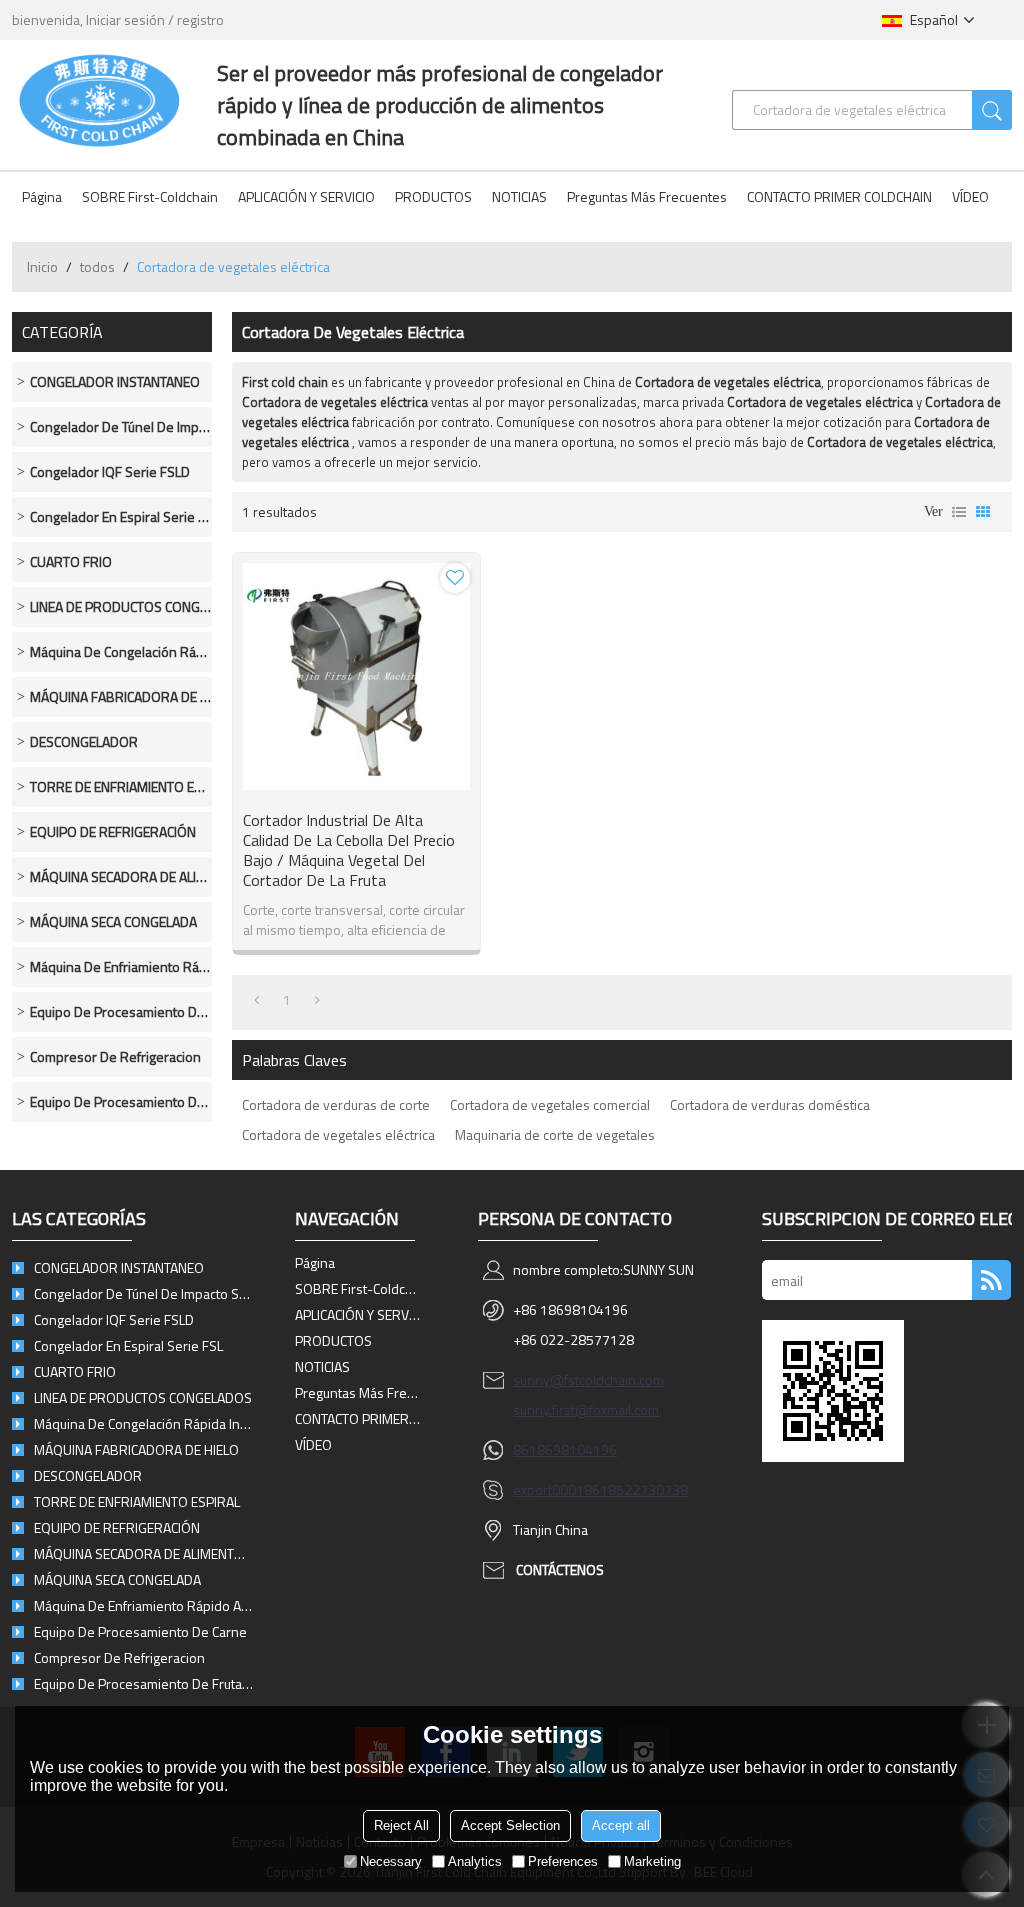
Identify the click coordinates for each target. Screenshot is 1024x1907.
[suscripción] (991, 1280)
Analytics (475, 1861)
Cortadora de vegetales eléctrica (338, 1134)
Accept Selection (510, 1825)
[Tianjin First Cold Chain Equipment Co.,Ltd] (99, 100)
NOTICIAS (519, 196)
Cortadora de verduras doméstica (770, 1104)
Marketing (652, 1861)
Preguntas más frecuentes (647, 196)
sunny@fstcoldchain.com (588, 1379)
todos (97, 266)
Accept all (621, 1825)
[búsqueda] (992, 110)
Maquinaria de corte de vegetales (555, 1134)
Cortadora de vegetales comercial (550, 1104)
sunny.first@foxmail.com (586, 1409)
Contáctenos (560, 1569)
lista (959, 512)
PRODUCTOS (433, 196)
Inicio (42, 266)
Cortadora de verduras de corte (336, 1104)
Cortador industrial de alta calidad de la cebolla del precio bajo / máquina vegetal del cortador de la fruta (349, 850)
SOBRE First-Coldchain (150, 196)
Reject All (401, 1825)
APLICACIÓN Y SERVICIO (306, 196)
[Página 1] (256, 1000)
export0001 (548, 1489)
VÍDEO (970, 196)
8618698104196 (565, 1449)
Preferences (563, 1861)
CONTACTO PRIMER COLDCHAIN (839, 196)
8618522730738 (636, 1489)
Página (42, 196)
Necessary (391, 1861)
